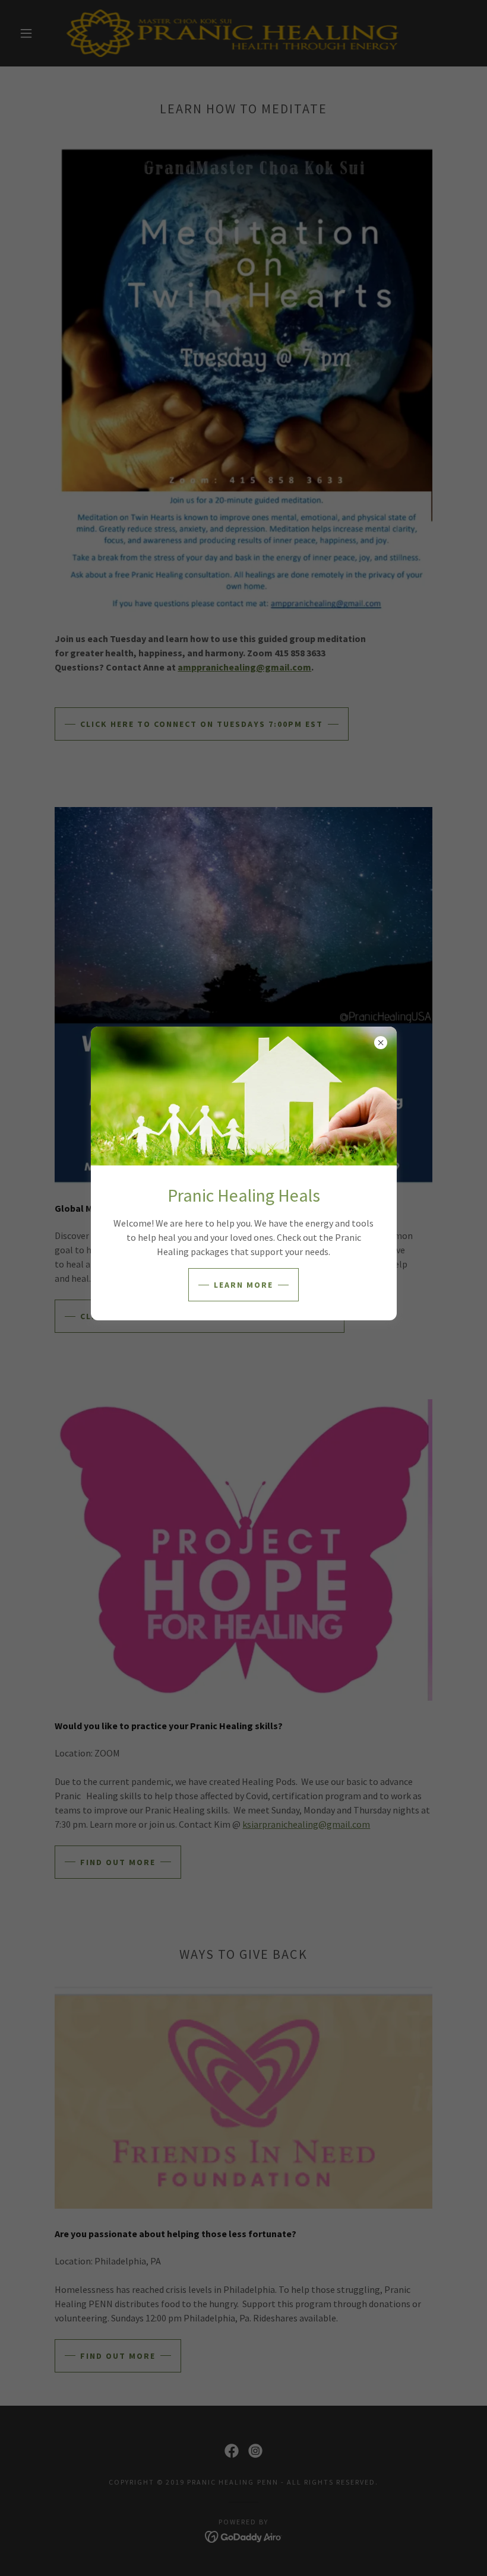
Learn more (243, 1285)
